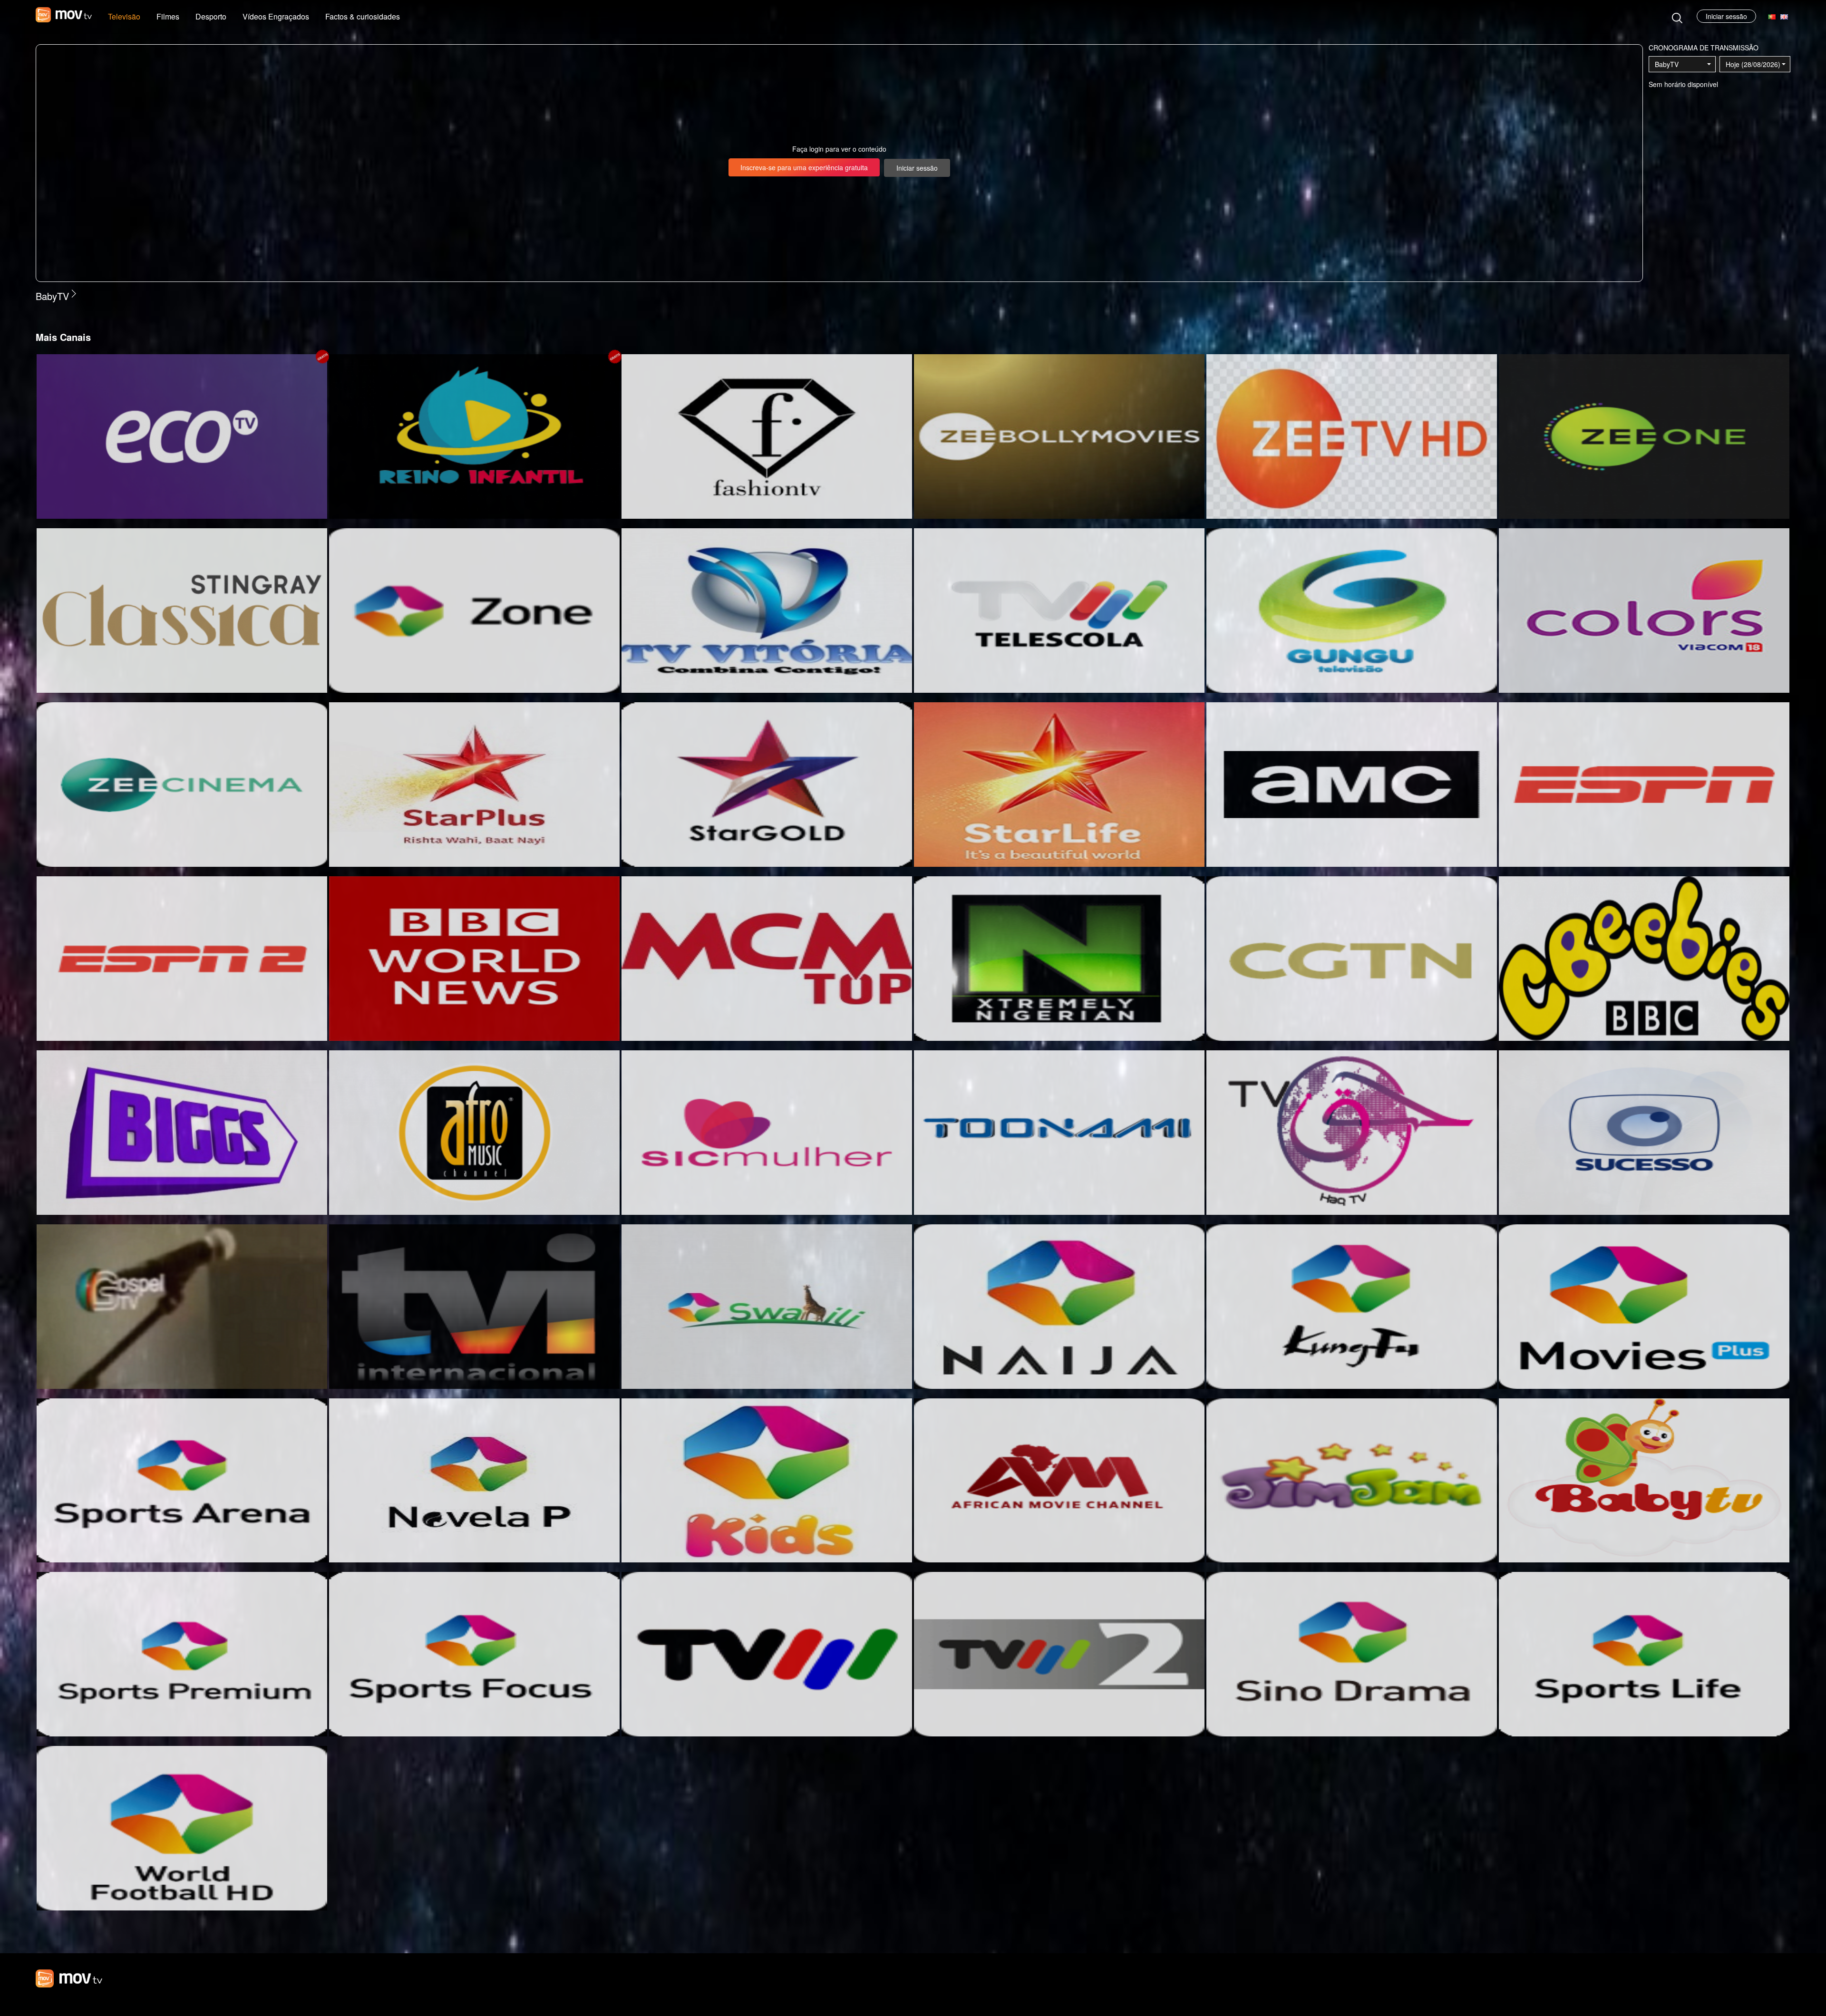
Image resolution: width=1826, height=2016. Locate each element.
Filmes (168, 16)
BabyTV (1667, 64)
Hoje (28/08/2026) (1753, 64)
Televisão (124, 16)
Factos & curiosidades (363, 16)
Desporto (211, 16)
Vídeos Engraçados (276, 16)
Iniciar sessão (1726, 16)
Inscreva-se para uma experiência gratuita (804, 167)
